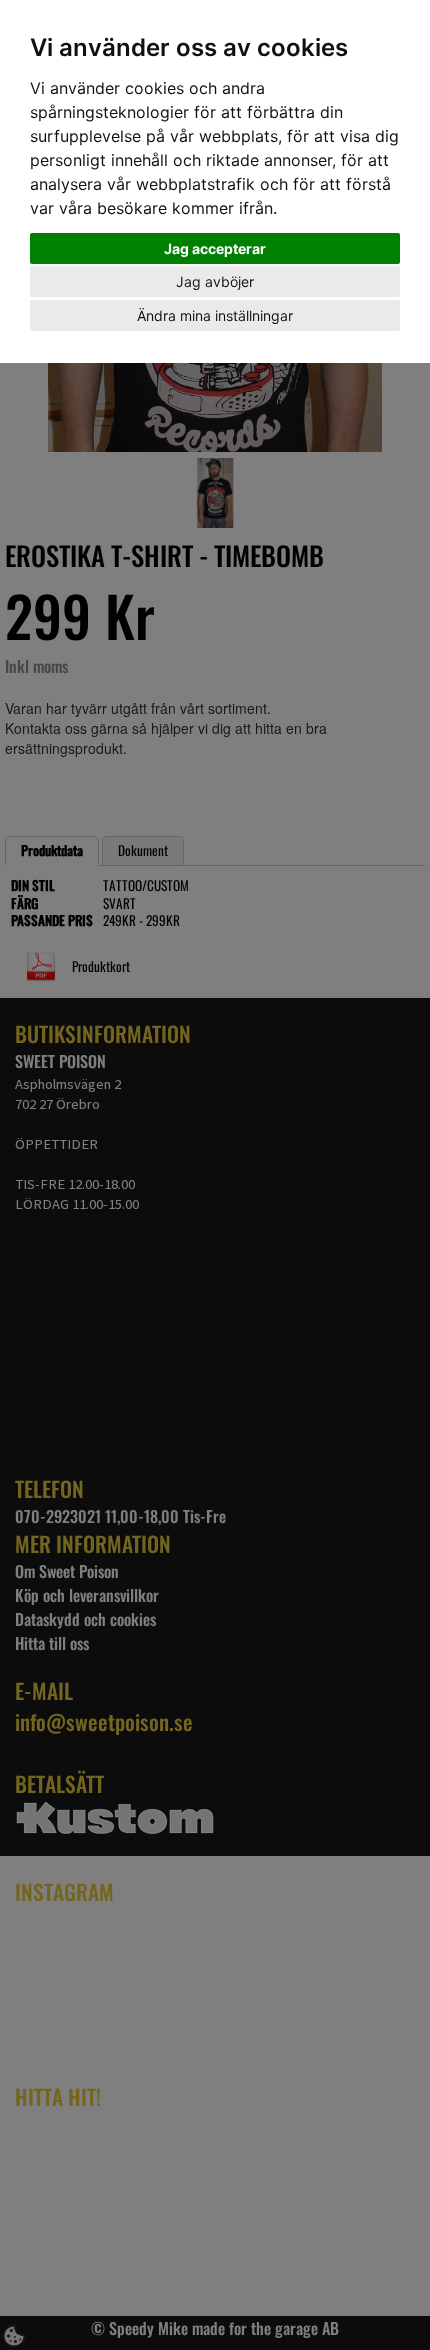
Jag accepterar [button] (215, 248)
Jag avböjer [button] (215, 281)
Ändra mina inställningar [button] (215, 315)
